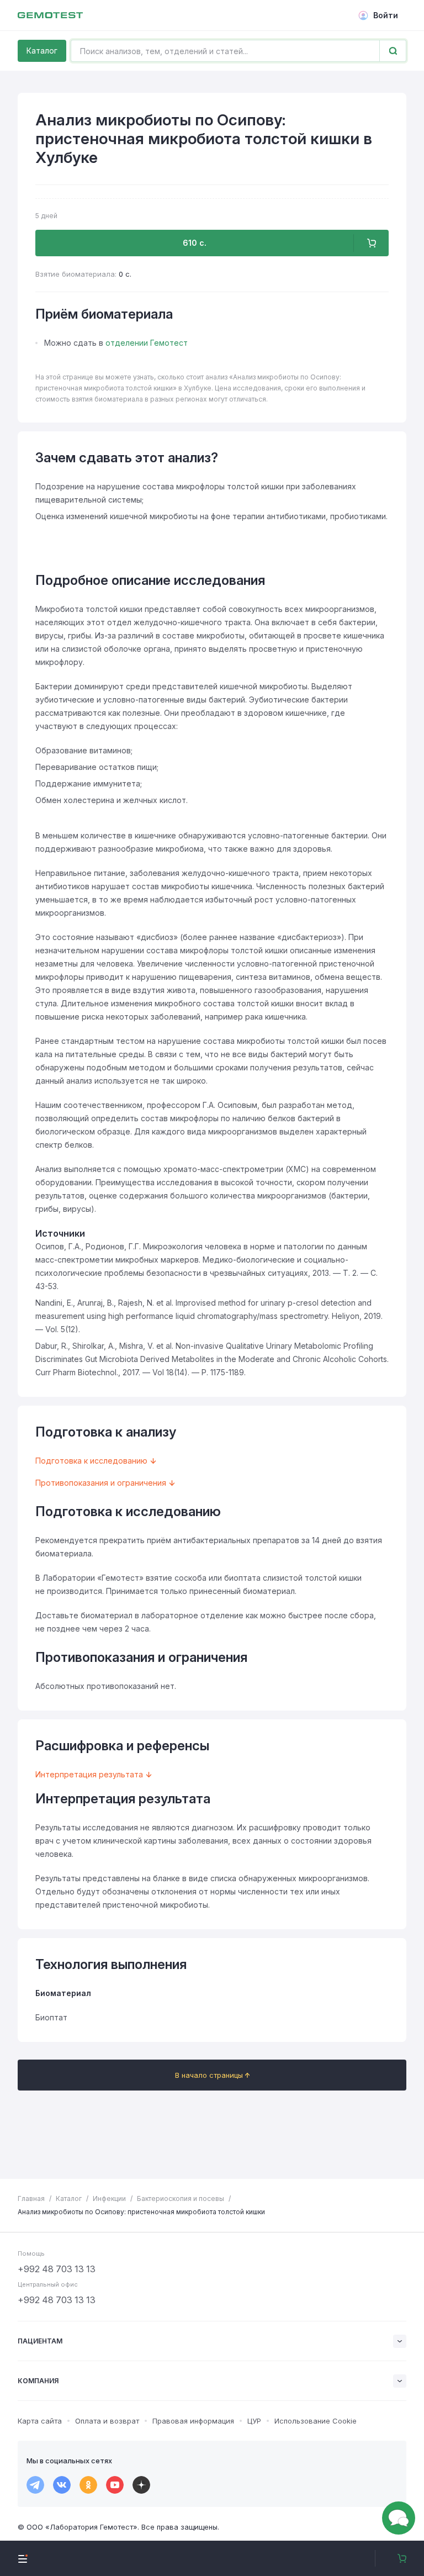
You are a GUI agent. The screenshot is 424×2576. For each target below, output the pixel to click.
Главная (31, 2198)
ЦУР (254, 2421)
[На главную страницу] (50, 15)
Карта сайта (40, 2421)
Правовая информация (193, 2421)
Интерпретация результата (89, 1774)
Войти (386, 15)
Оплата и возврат (107, 2421)
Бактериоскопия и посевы (181, 2198)
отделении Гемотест (147, 343)
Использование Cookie (316, 2421)
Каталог (42, 51)
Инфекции (109, 2198)
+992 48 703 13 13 (57, 2269)
